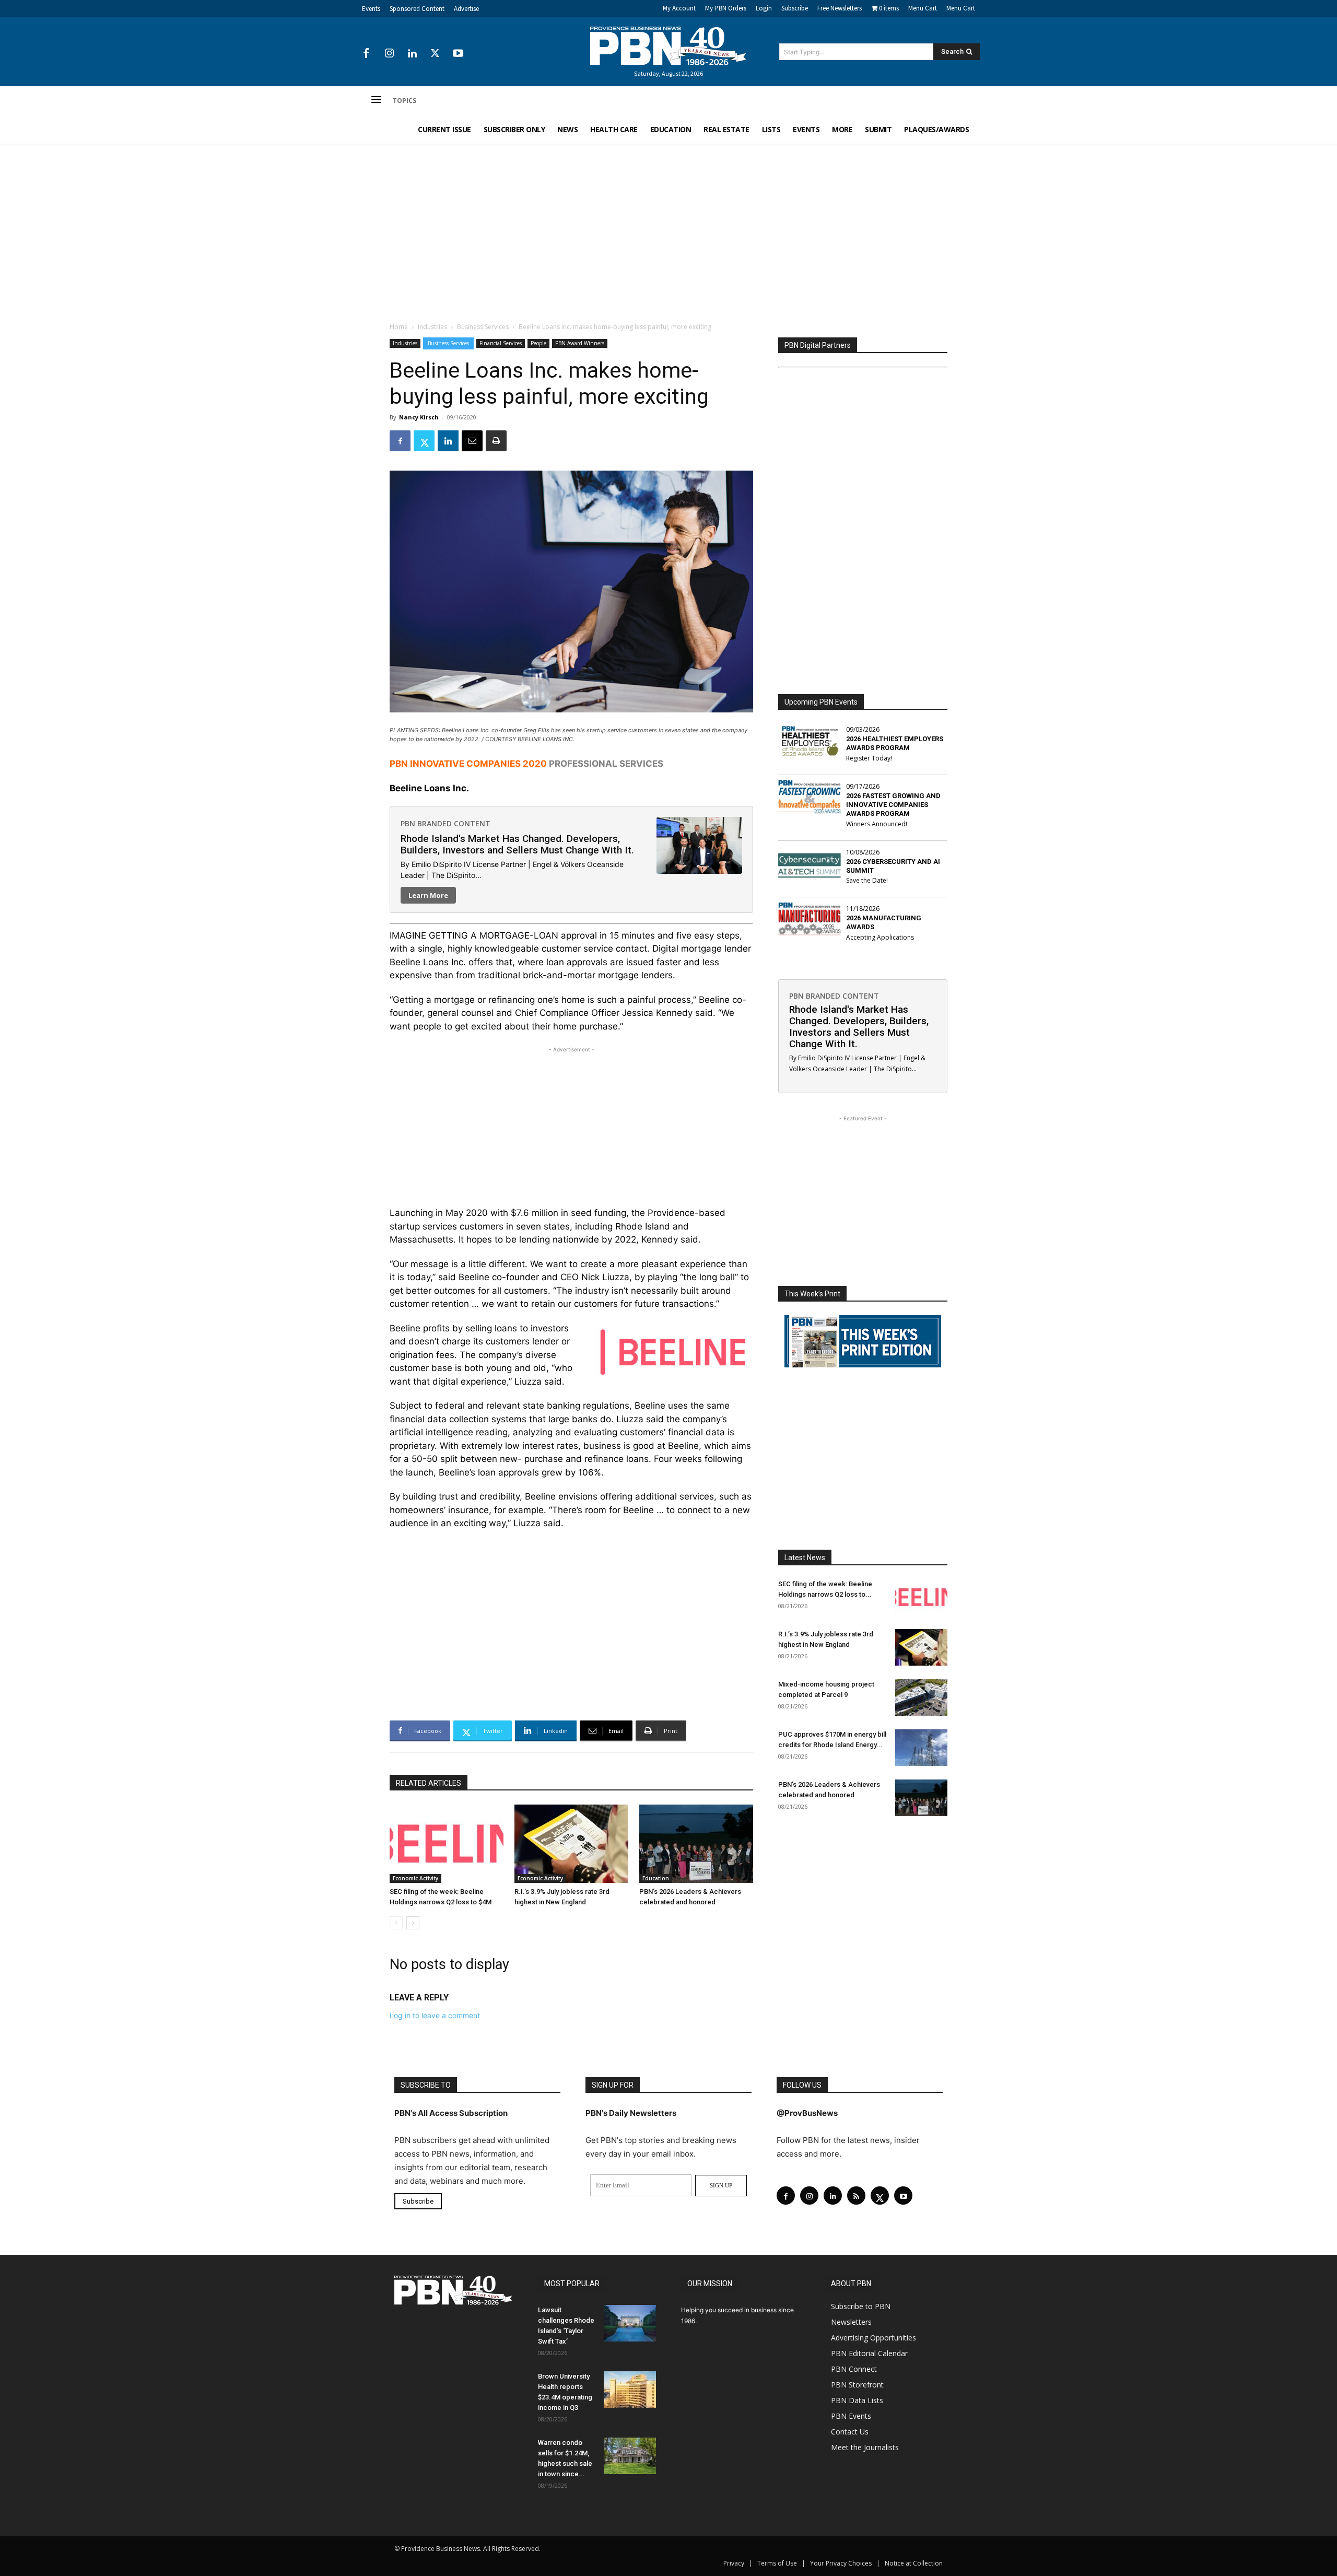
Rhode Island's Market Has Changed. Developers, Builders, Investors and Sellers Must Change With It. (517, 844)
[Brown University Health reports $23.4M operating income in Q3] (630, 2390)
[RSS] (856, 2196)
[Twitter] (435, 54)
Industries (432, 327)
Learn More (428, 895)
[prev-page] (396, 1923)
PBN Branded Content (445, 823)
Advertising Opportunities (873, 2338)
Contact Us (850, 2432)
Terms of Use (777, 2563)
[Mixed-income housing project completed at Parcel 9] (921, 1697)
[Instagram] (389, 54)
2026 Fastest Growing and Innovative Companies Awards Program (893, 805)
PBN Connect (854, 2369)
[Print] (496, 441)
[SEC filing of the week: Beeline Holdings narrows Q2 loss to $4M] (447, 1844)
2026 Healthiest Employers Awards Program (895, 743)
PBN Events (851, 2416)
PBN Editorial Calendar (869, 2353)
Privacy (734, 2563)
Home (399, 327)
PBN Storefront (857, 2385)
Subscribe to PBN (861, 2306)
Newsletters (851, 2322)
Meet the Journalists (865, 2447)
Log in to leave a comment (435, 2015)
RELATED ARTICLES (429, 1783)
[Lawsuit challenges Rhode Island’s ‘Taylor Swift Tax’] (630, 2323)
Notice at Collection (914, 2563)
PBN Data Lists (857, 2400)
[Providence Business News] (668, 46)
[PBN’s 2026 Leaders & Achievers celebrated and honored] (696, 1844)
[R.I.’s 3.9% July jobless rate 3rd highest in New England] (571, 1844)
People (538, 343)
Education (656, 1878)
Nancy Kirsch (419, 417)
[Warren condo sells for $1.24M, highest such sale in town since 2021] (630, 2456)
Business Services (483, 327)
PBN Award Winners (580, 343)
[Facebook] (366, 54)
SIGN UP (721, 2185)
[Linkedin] (412, 54)
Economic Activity (415, 1878)
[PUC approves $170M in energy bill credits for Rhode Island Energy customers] (921, 1748)
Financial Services (501, 343)
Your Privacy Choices (841, 2563)
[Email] (472, 441)
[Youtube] (458, 54)
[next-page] (413, 1923)
